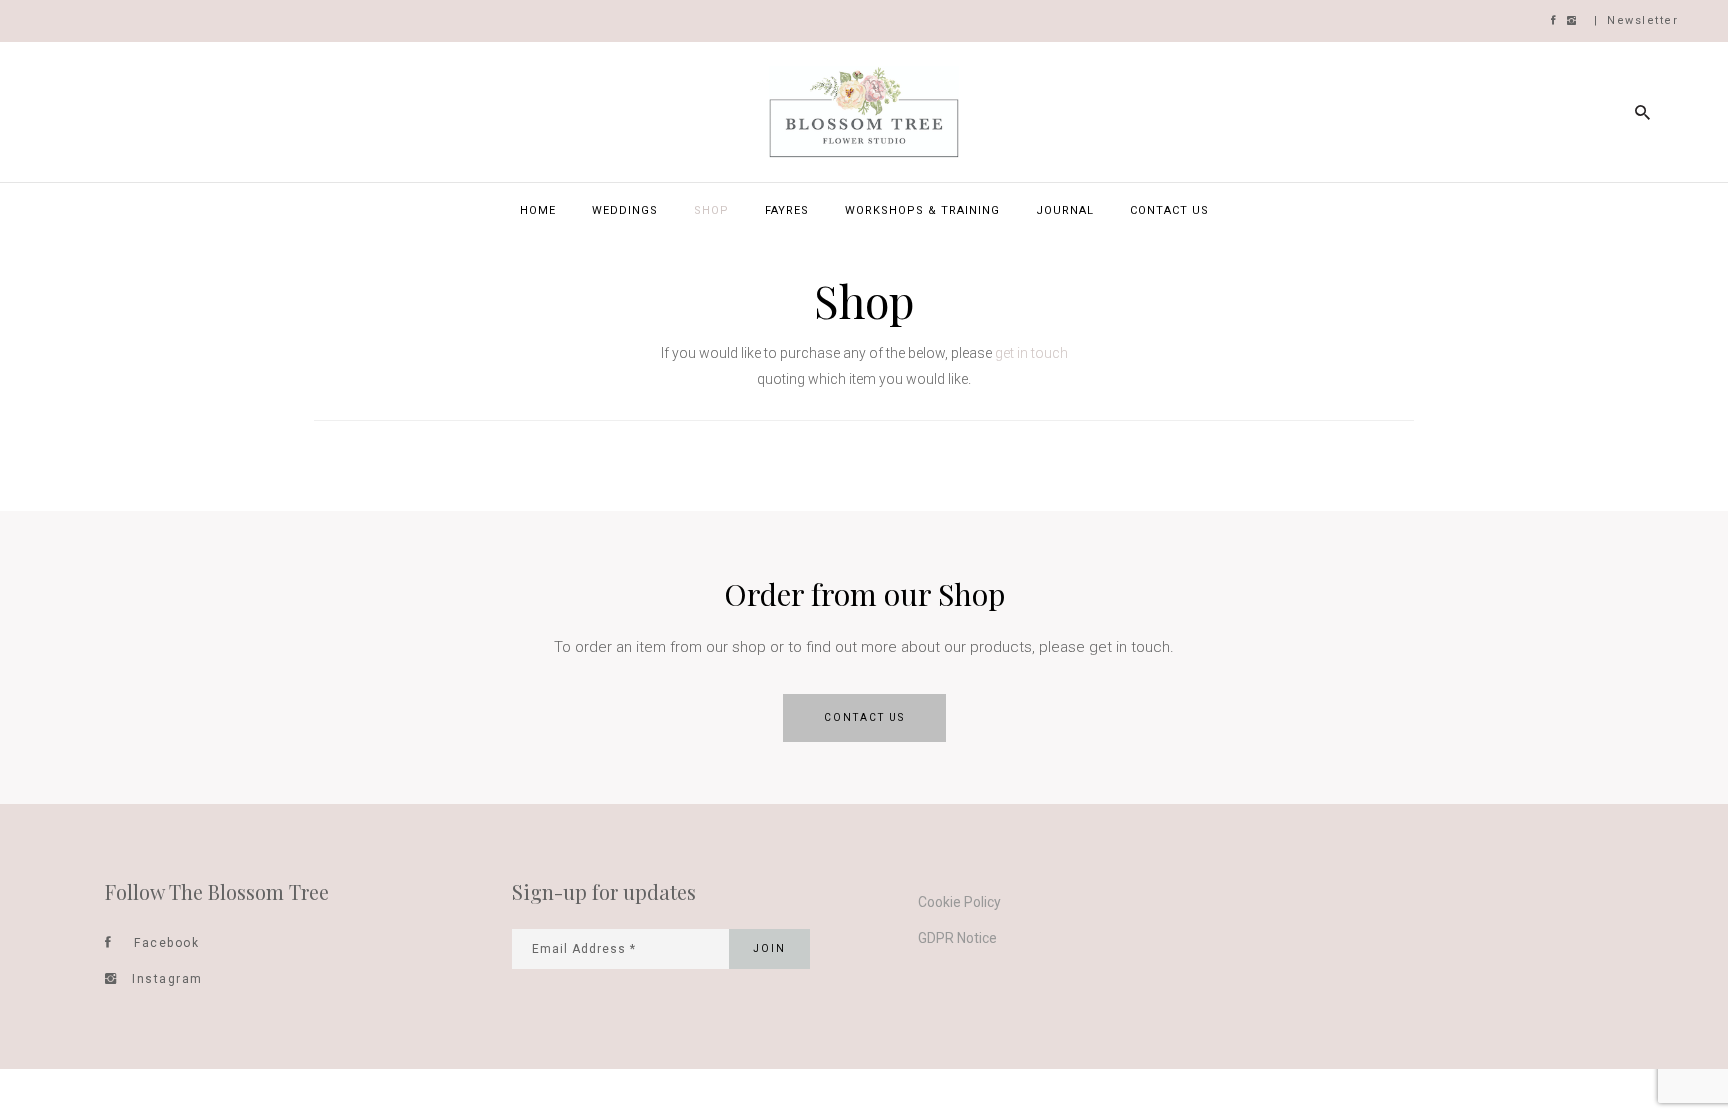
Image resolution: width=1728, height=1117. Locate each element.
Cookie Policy (959, 902)
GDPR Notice (957, 938)
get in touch (1031, 353)
